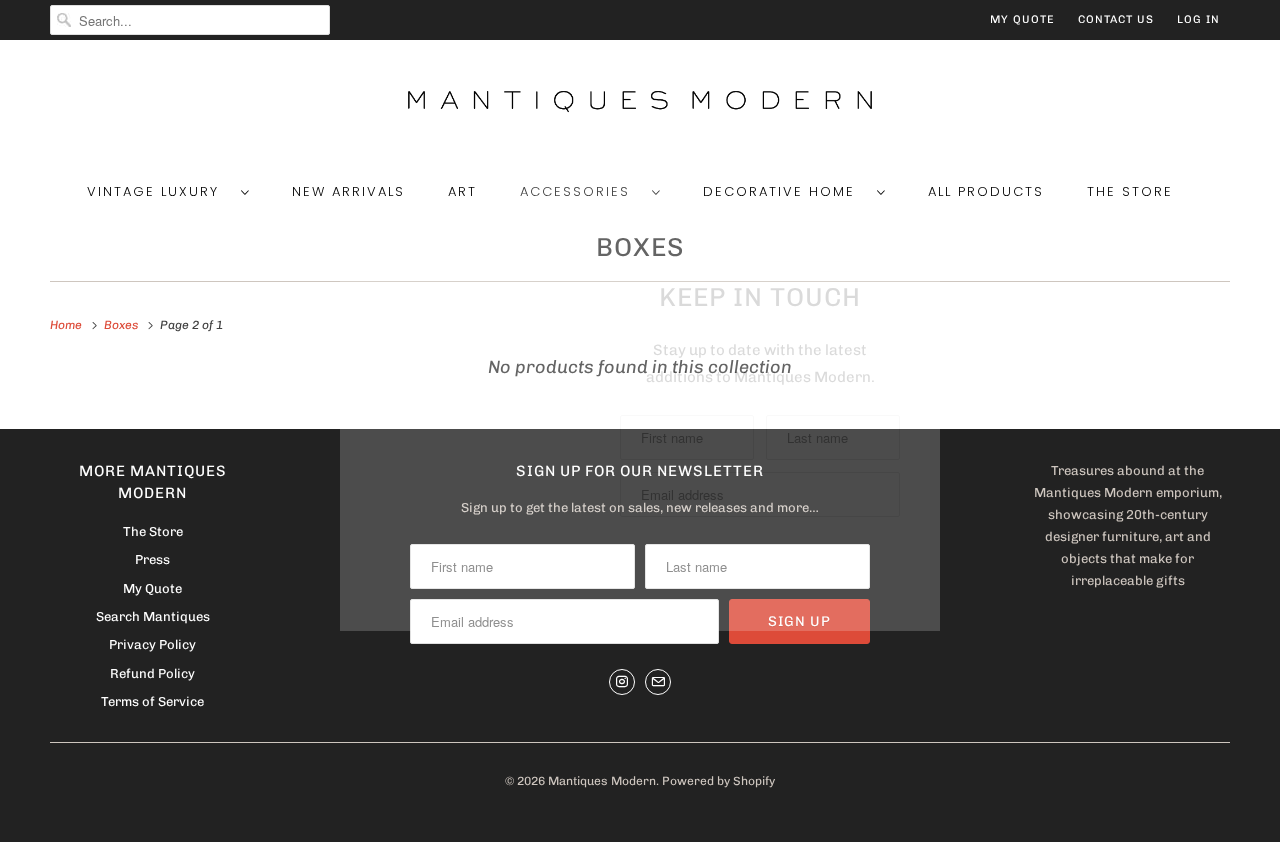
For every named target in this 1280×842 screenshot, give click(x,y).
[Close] (923, 229)
